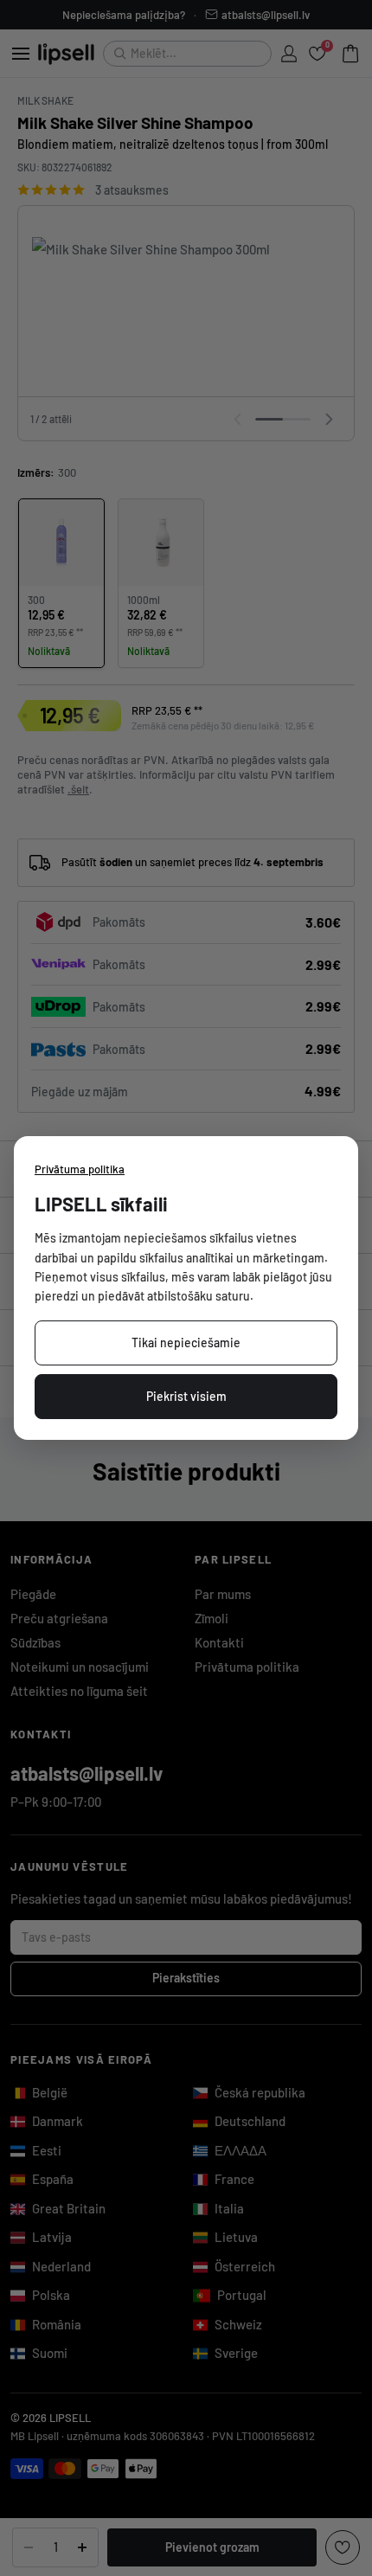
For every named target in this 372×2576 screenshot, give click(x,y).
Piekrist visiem (186, 1396)
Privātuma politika (80, 1169)
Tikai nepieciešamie (186, 1343)
